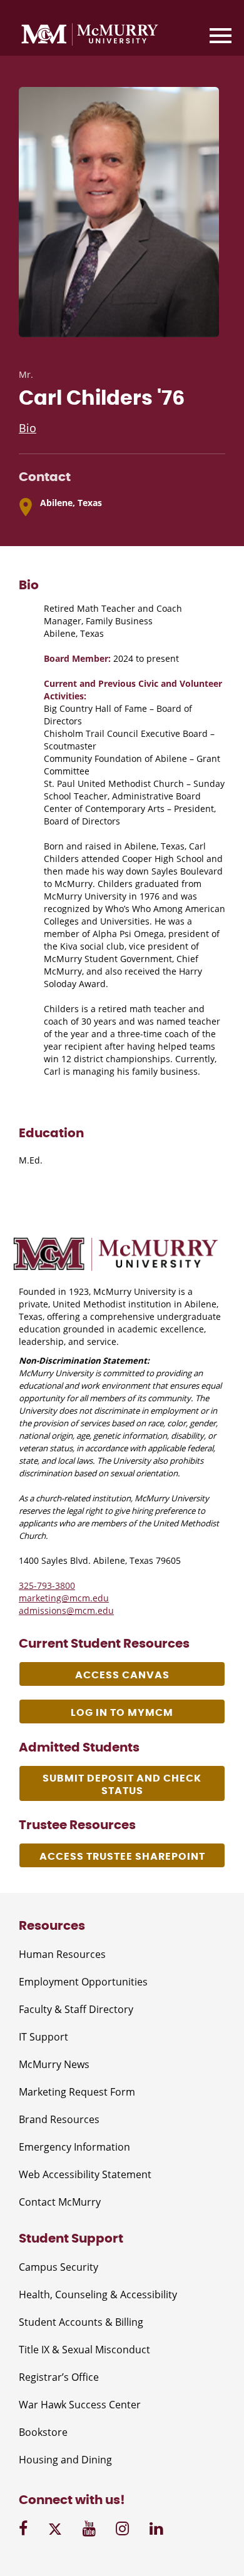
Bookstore (43, 2432)
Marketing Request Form (77, 2092)
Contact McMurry (60, 2202)
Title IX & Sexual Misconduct (84, 2350)
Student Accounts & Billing (81, 2322)
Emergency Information (74, 2147)
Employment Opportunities (83, 1982)
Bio (28, 428)
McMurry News (54, 2064)
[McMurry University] (90, 36)
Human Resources (62, 1954)
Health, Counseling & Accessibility (98, 2295)
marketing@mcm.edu (64, 1598)
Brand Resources (59, 2119)
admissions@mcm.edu (66, 1610)
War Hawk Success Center (80, 2405)
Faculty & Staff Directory (76, 2009)
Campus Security (58, 2267)
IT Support (43, 2037)
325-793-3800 (47, 1585)
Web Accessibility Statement (85, 2174)
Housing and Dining (65, 2460)
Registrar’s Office (59, 2377)
